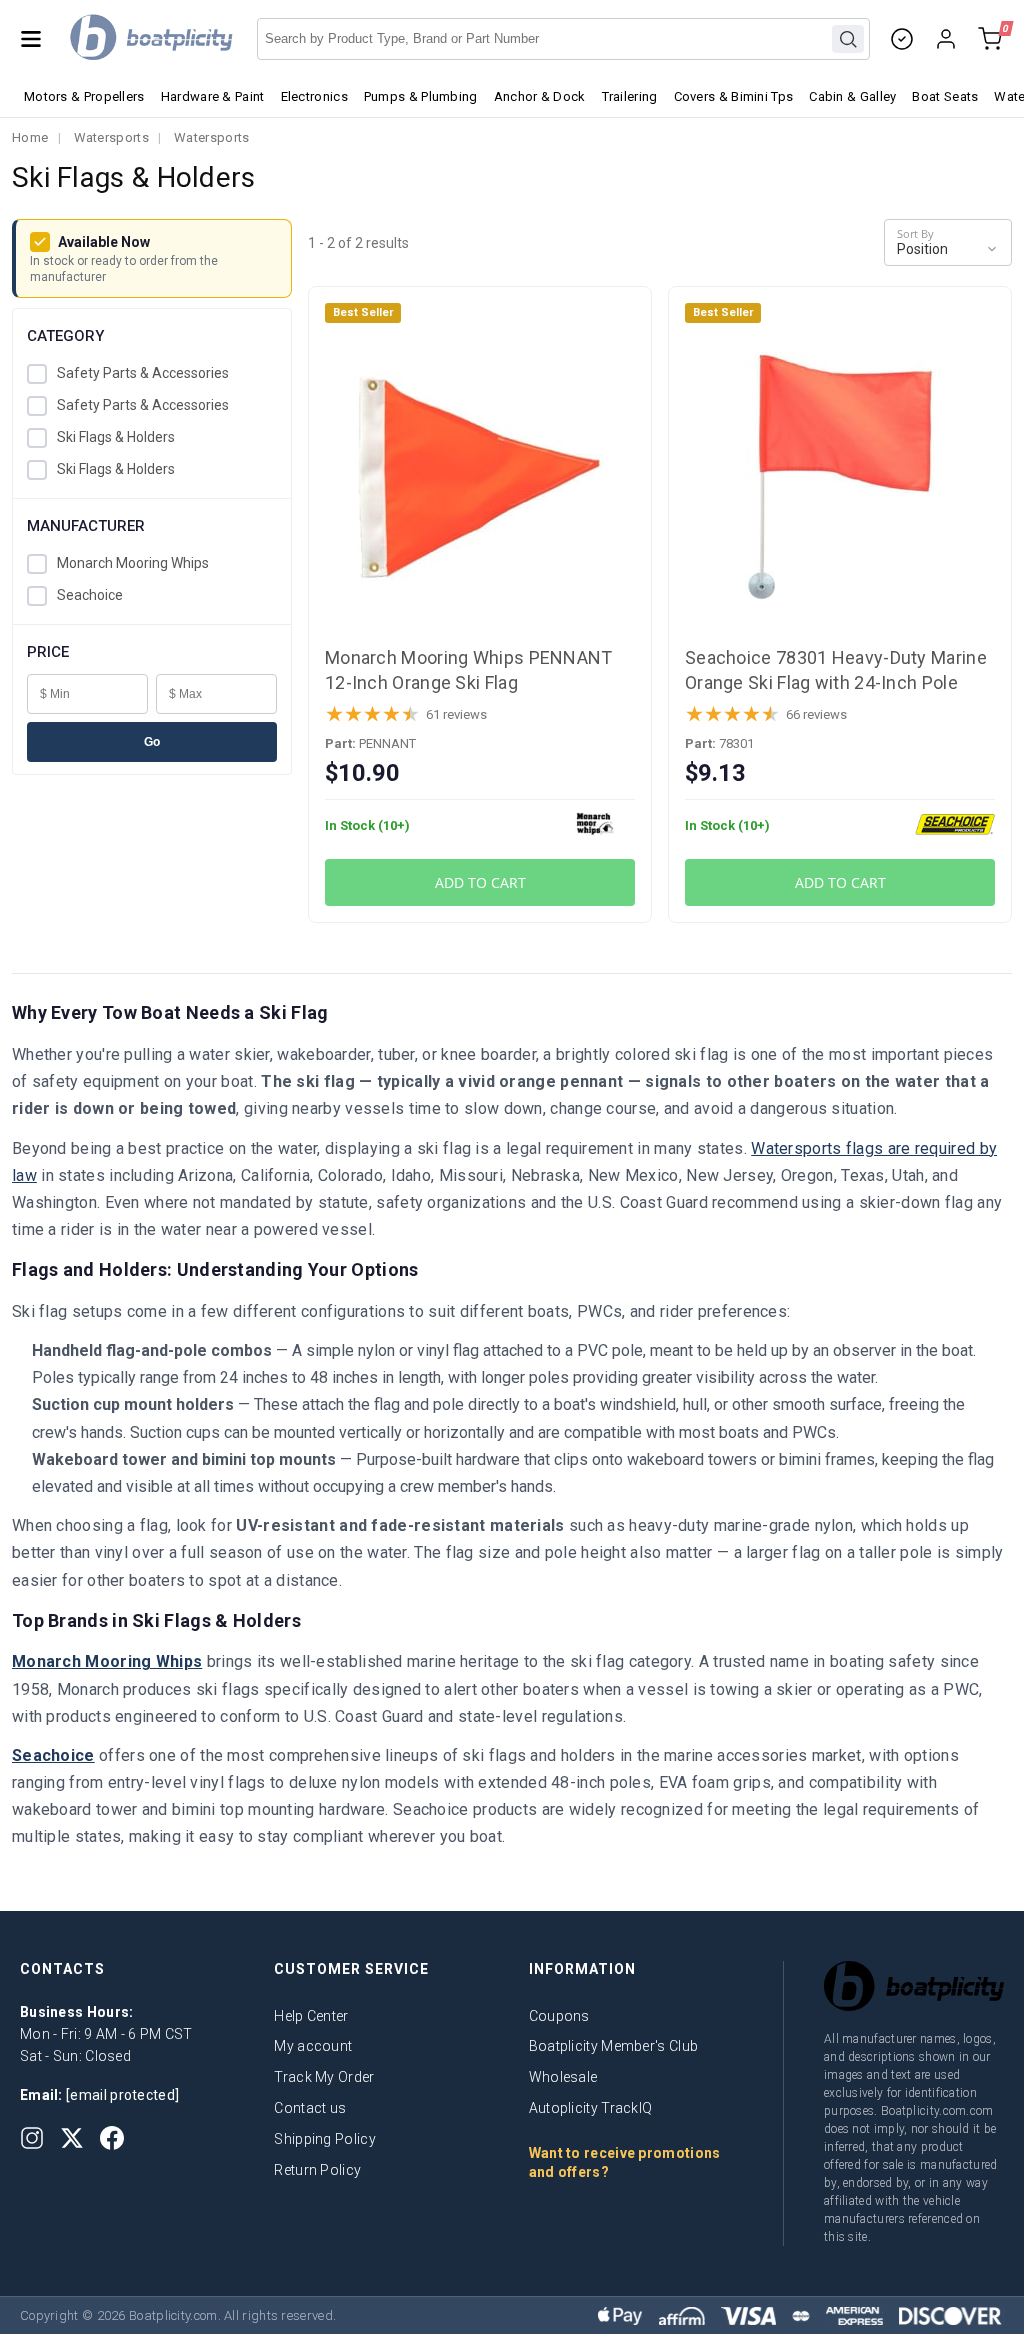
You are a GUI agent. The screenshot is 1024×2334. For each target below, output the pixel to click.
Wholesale (563, 2077)
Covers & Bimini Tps (734, 96)
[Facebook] (112, 2138)
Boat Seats (945, 96)
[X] (72, 2138)
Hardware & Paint (213, 96)
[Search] (848, 39)
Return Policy (317, 2170)
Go (152, 742)
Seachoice (90, 595)
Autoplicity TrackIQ (591, 2108)
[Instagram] (32, 2138)
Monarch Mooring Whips (133, 563)
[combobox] (563, 39)
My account (313, 2046)
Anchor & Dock (540, 96)
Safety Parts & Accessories (143, 373)
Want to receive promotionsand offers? (625, 2163)
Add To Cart (480, 882)
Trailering (630, 96)
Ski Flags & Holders (116, 437)
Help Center (311, 2016)
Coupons (559, 2016)
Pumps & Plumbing (421, 96)
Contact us (310, 2108)
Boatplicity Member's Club (614, 2046)
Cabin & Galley (852, 96)
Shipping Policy (325, 2139)
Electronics (314, 96)
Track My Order (324, 2077)
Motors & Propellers (84, 96)
